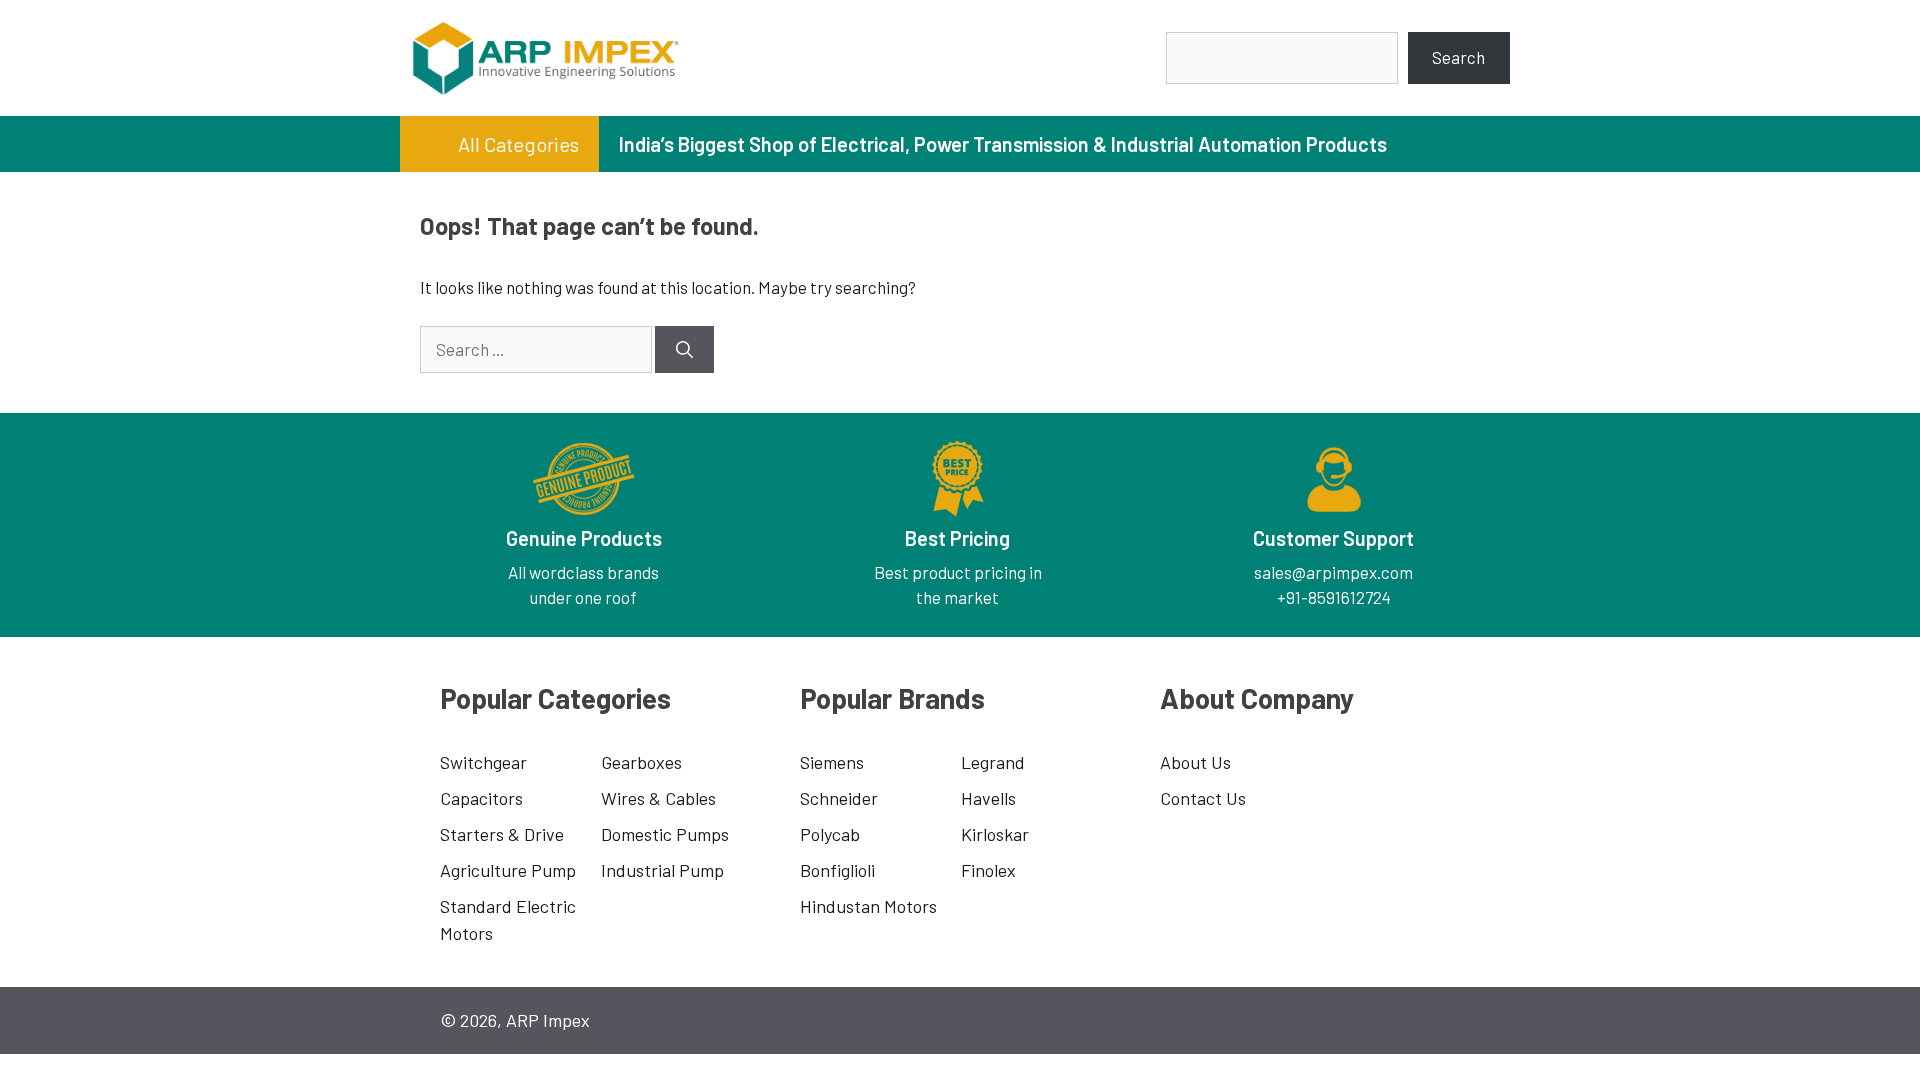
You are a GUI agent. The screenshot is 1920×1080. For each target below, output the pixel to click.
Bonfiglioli (837, 870)
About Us (1195, 762)
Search (1458, 57)
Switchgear (483, 762)
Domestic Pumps (665, 834)
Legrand (993, 762)
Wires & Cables (658, 798)
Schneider (839, 798)
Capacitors (481, 798)
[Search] (684, 350)
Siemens (832, 762)
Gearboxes (641, 762)
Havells (988, 798)
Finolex (988, 870)
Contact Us (1203, 798)
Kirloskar (995, 834)
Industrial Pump (662, 870)
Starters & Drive (502, 834)
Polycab (830, 834)
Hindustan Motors (868, 906)
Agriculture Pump (508, 870)
